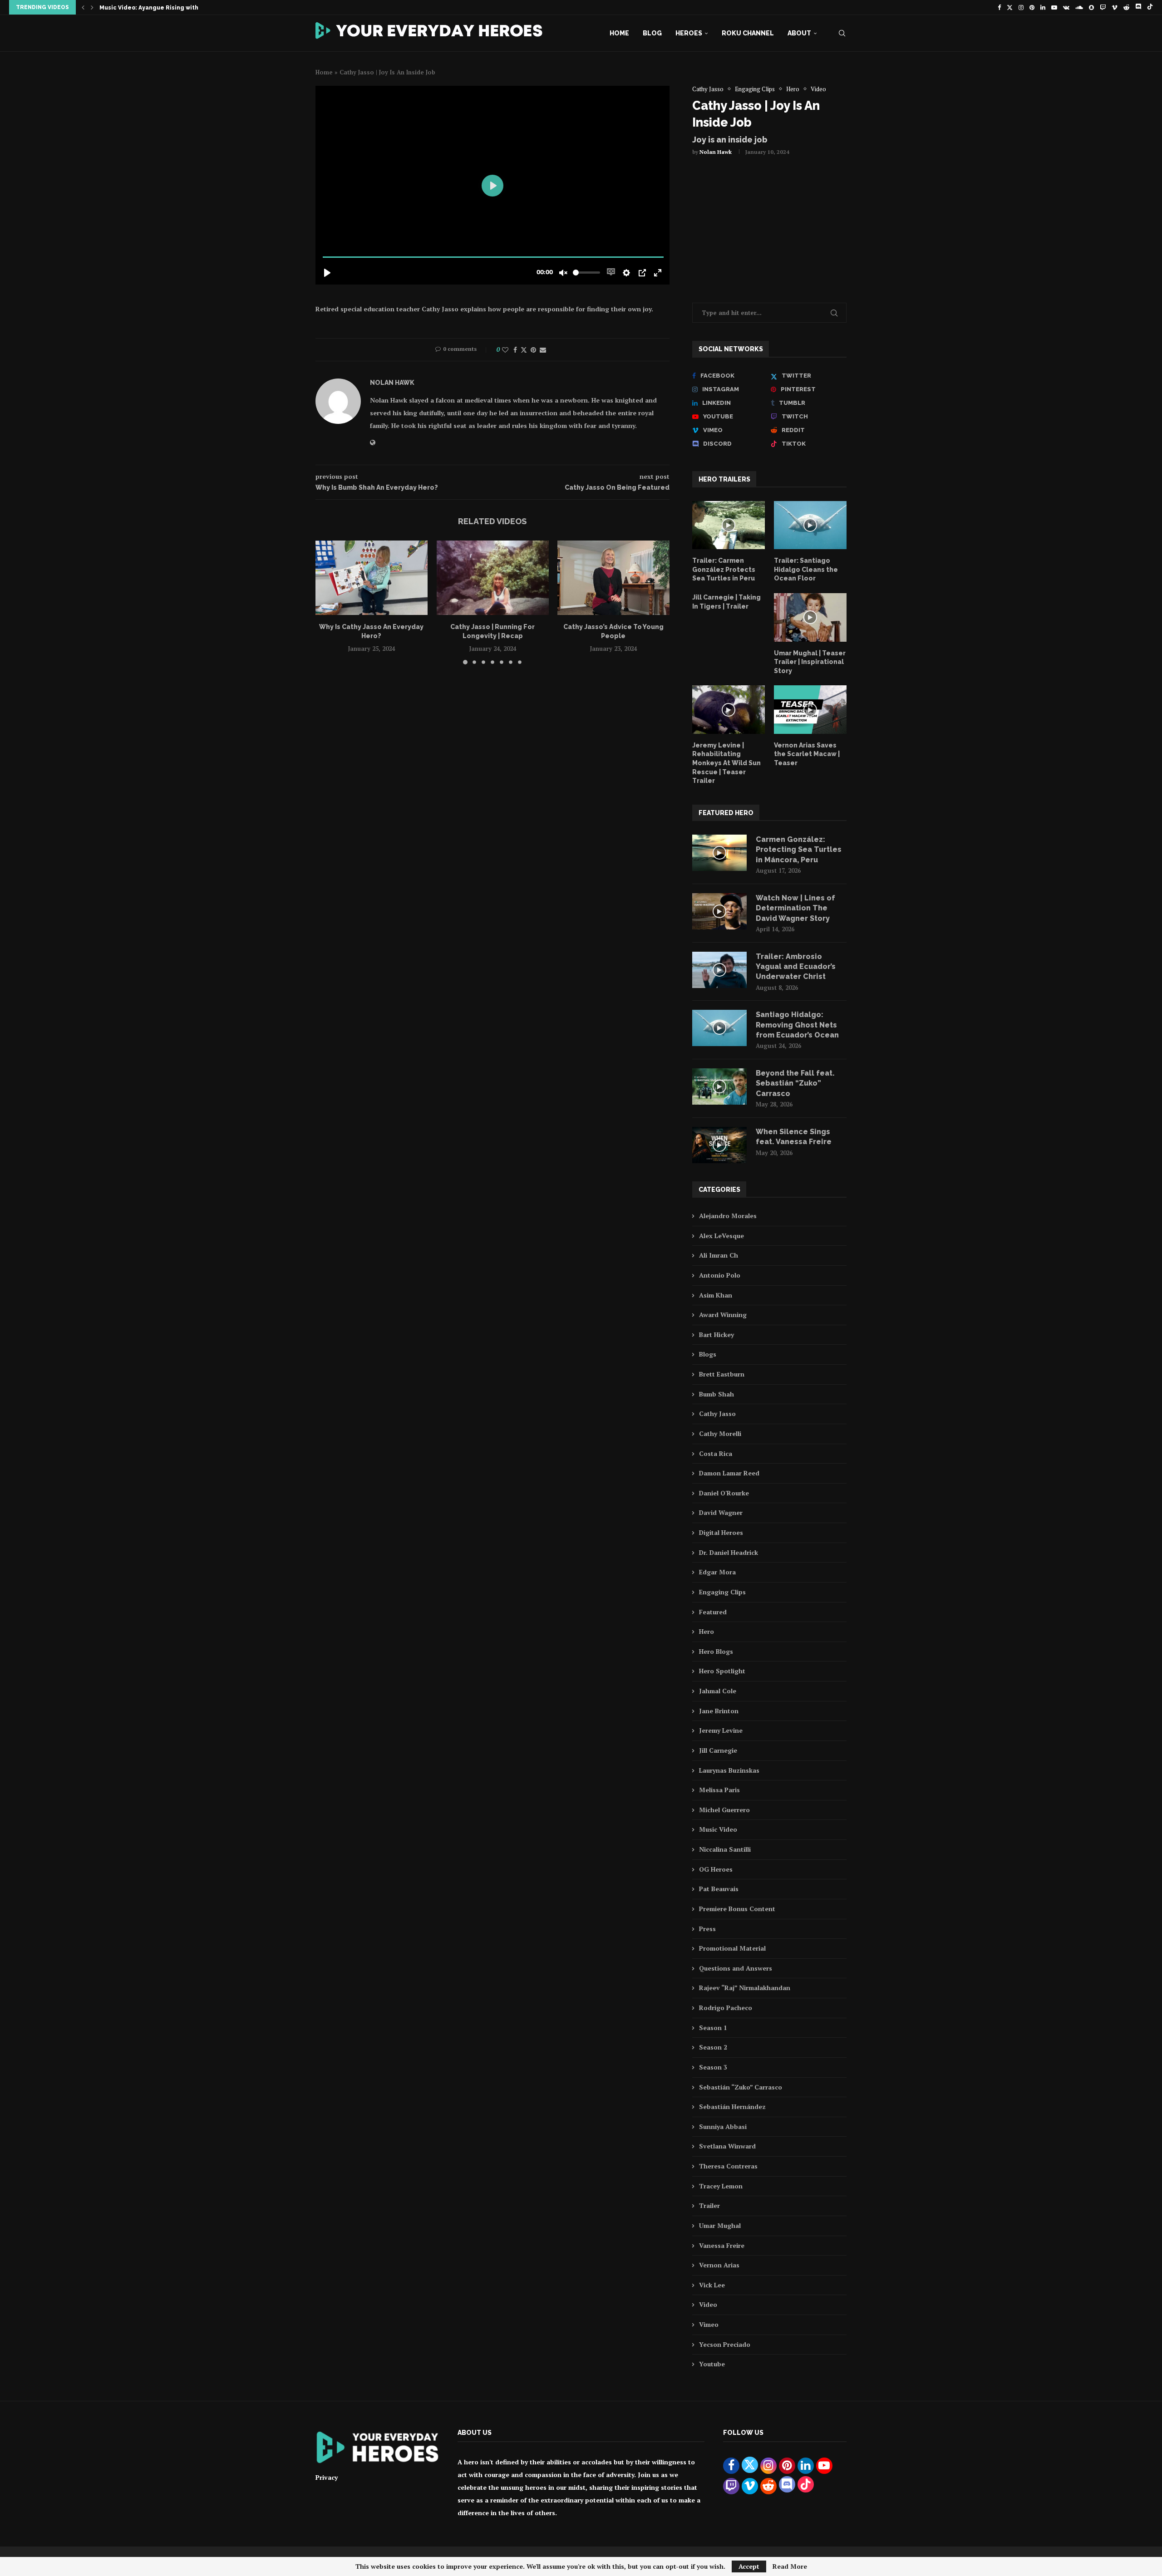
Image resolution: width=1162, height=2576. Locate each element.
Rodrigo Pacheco (726, 2008)
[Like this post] (505, 350)
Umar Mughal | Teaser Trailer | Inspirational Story (810, 662)
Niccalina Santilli (725, 1849)
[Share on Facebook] (515, 350)
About (799, 33)
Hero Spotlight (722, 1671)
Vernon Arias (719, 2265)
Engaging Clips (722, 1592)
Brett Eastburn (722, 1374)
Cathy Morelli (720, 1433)
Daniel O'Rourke (724, 1493)
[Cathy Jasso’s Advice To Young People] (613, 578)
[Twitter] (1010, 7)
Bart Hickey (716, 1335)
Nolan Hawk (716, 152)
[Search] (842, 33)
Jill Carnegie (718, 1750)
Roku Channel (748, 33)
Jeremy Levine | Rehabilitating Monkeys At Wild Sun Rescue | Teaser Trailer (726, 763)
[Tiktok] (1150, 7)
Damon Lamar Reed (729, 1473)
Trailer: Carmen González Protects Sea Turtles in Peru (724, 569)
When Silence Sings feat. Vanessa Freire (794, 1137)
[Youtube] (1054, 7)
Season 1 (713, 2028)
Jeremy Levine (721, 1730)
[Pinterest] (1032, 7)
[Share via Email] (543, 350)
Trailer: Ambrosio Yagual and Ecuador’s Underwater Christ (796, 967)
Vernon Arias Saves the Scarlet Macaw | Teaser (807, 754)
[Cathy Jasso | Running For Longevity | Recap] (493, 578)
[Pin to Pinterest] (533, 350)
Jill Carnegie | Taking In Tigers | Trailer (726, 602)
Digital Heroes (721, 1532)
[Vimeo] (1115, 7)
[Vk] (1066, 7)
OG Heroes (716, 1869)
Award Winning (723, 1315)
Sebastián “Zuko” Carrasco (741, 2087)
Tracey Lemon (721, 2186)
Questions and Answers (736, 1968)
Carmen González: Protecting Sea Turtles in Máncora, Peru (799, 850)
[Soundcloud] (1079, 7)
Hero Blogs (716, 1651)
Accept (749, 2566)
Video (708, 2304)
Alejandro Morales (728, 1216)
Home (619, 33)
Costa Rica (716, 1453)
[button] (83, 7)
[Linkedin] (1043, 7)
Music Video (718, 1829)
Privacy (327, 2477)
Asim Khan (716, 1295)
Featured (713, 1612)
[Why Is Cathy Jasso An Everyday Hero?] (372, 578)
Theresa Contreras (728, 2166)
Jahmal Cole (718, 1691)
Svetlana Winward (727, 2146)
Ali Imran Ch (719, 1255)
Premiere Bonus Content (737, 1909)
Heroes (689, 33)
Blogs (708, 1354)
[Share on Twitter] (524, 350)
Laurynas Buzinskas (729, 1770)
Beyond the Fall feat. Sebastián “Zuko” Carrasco (795, 1083)
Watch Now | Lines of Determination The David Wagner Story (795, 908)
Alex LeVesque (721, 1236)
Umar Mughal (720, 2225)
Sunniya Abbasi (723, 2126)
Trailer (709, 2205)
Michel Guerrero (724, 1810)
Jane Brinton (719, 1711)
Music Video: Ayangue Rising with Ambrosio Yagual (174, 8)
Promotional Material (732, 1948)
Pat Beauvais (719, 1889)
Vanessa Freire (722, 2245)
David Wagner (721, 1512)
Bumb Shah (716, 1394)
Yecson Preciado (725, 2344)
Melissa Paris (719, 1790)
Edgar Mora (717, 1572)
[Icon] (729, 525)
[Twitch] (1103, 7)
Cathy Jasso (717, 1413)
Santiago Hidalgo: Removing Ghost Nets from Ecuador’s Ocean (797, 1025)
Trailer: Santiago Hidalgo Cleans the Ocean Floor (806, 569)
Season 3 (713, 2067)
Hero (707, 1631)
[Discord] (1138, 7)
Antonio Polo (720, 1275)
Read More (790, 2566)
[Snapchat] (1091, 7)
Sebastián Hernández (732, 2107)
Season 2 (713, 2047)
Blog (652, 33)
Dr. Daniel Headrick (729, 1552)
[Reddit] (1126, 7)
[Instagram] (1021, 7)
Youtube (712, 2364)
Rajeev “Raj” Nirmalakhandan (745, 1988)
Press (707, 1929)
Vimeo (709, 2324)
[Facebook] (999, 7)
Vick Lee (712, 2285)
